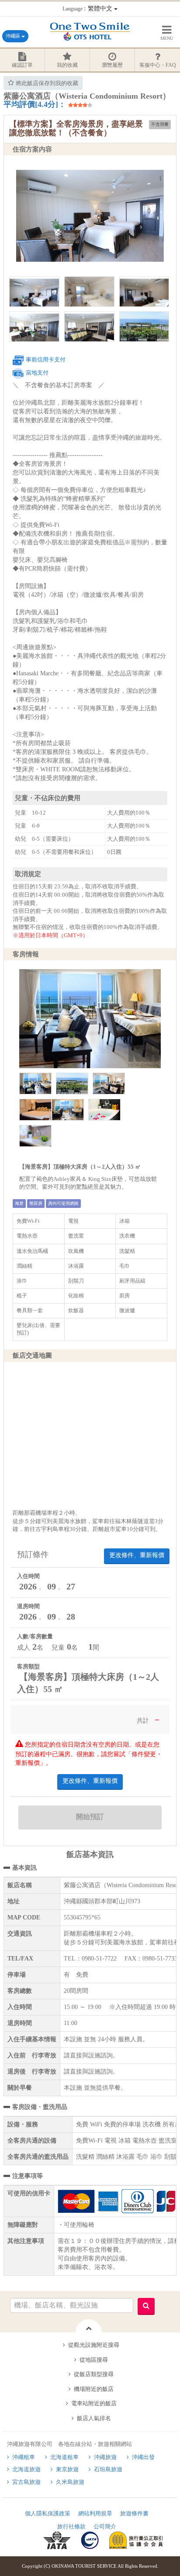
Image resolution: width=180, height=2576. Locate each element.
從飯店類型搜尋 (94, 2374)
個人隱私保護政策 (48, 2513)
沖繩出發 (143, 2457)
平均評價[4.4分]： (35, 104)
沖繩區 (14, 36)
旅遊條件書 (134, 2513)
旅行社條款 (71, 2526)
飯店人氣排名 (94, 2418)
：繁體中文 (88, 9)
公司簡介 (105, 2526)
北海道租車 (64, 2457)
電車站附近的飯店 (94, 2403)
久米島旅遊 (70, 2482)
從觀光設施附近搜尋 (94, 2345)
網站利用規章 (95, 2513)
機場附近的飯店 (94, 2389)
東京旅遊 (67, 2469)
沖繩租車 (24, 2457)
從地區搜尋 (94, 2360)
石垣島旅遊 (108, 2469)
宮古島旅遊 (26, 2482)
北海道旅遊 (26, 2469)
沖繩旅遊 (105, 2457)
